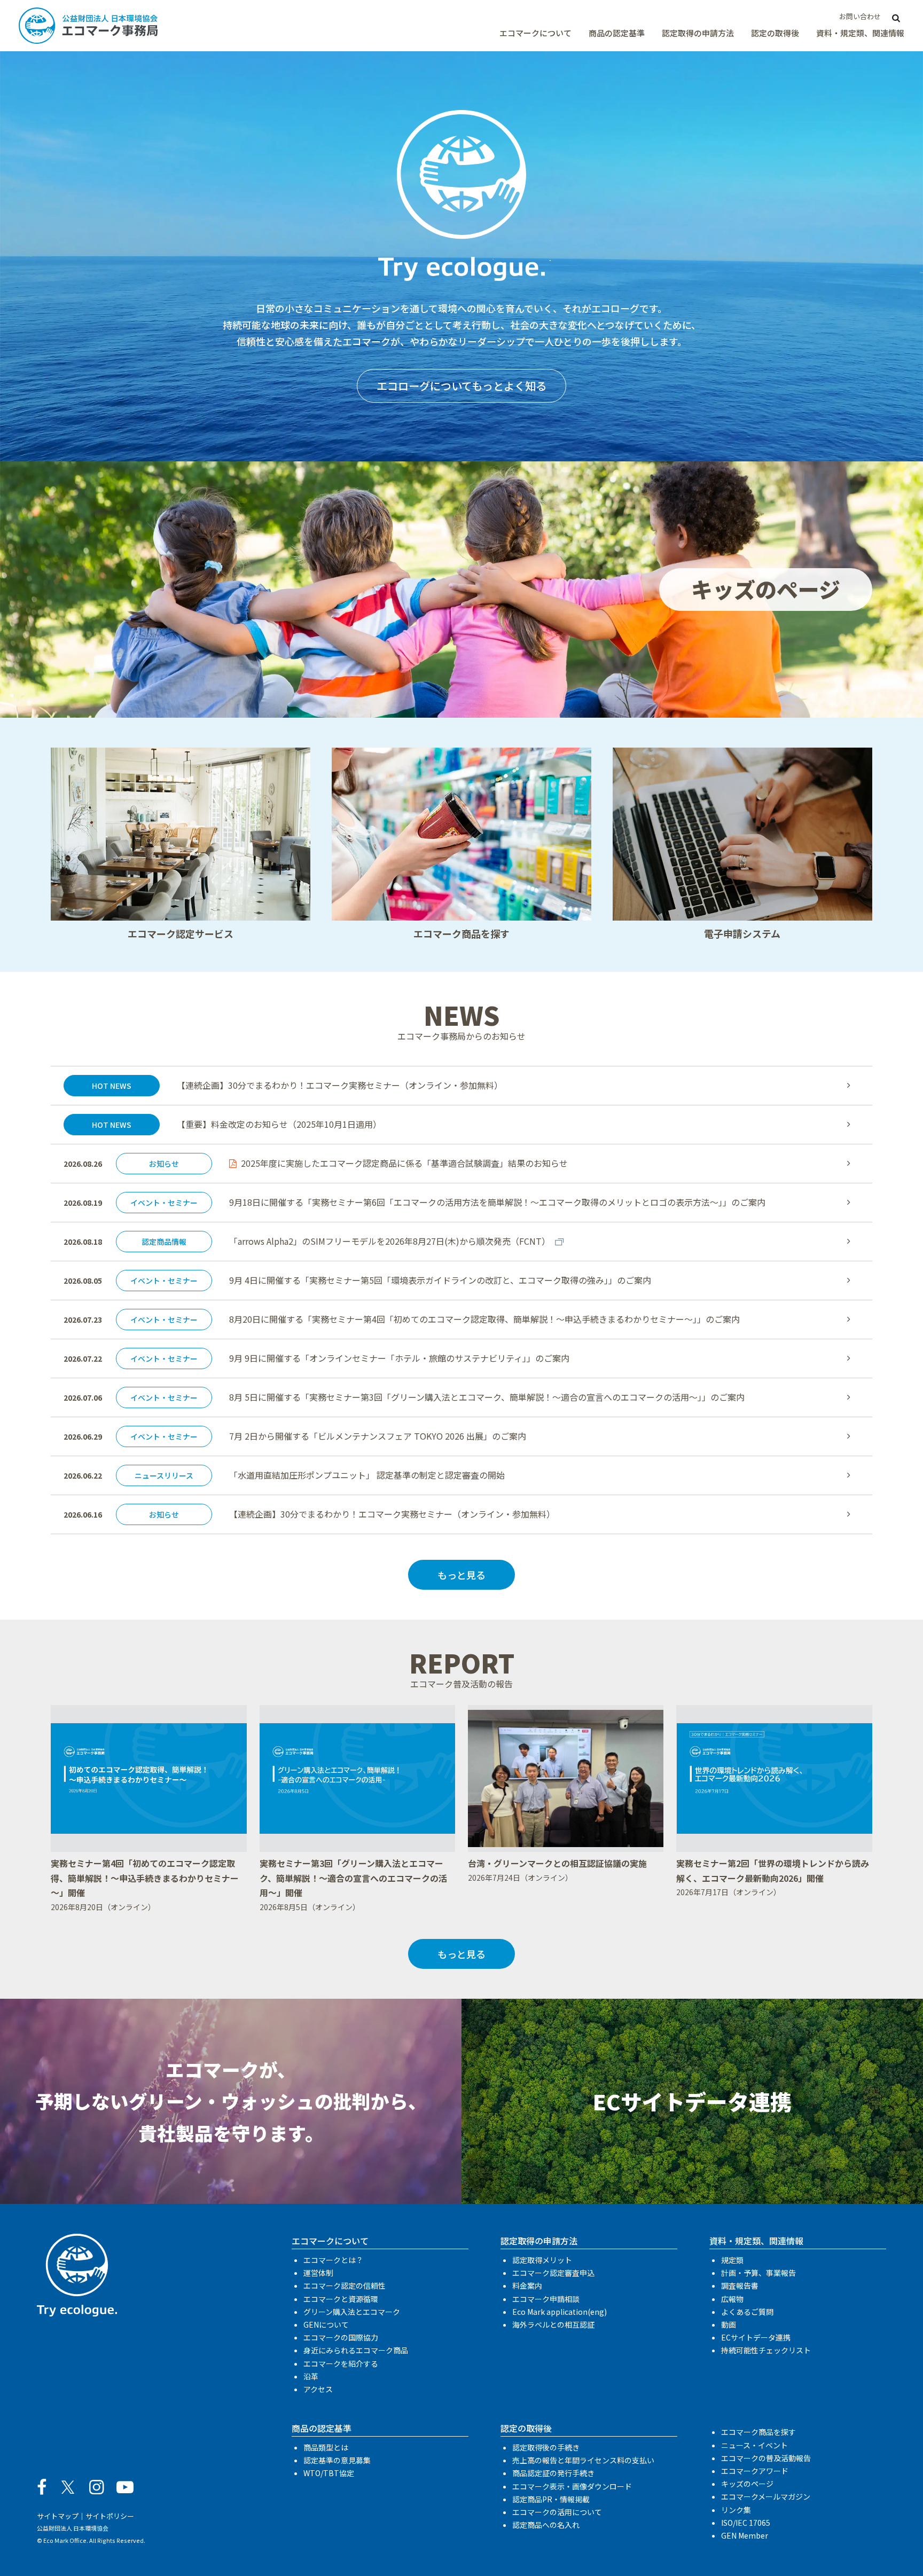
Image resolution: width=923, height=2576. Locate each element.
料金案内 (527, 2286)
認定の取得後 (775, 33)
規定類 (732, 2260)
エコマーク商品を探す (758, 2432)
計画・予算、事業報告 (758, 2273)
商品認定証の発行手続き (553, 2473)
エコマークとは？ (333, 2260)
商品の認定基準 (617, 33)
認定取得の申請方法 (698, 33)
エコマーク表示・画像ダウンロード (572, 2486)
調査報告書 (740, 2286)
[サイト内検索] (896, 17)
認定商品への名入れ (546, 2525)
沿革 (311, 2376)
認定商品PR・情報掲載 (551, 2499)
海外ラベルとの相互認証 (553, 2324)
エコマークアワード (755, 2471)
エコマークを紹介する (341, 2363)
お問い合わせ (860, 16)
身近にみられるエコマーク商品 (356, 2350)
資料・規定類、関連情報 (860, 33)
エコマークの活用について (557, 2512)
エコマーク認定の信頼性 (345, 2286)
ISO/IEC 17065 (746, 2523)
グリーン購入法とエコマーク (352, 2312)
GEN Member (745, 2535)
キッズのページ (747, 2484)
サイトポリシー (110, 2516)
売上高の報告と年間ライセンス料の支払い (583, 2460)
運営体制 (318, 2273)
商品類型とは (326, 2447)
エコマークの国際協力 (341, 2337)
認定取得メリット (542, 2260)
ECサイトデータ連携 (756, 2337)
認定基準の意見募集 (337, 2460)
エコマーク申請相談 (546, 2299)
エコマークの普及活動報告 (766, 2458)
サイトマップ (58, 2516)
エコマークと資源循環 (341, 2299)
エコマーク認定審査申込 (553, 2273)
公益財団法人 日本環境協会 (73, 2528)
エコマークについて (535, 33)
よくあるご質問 (747, 2312)
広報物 (732, 2299)
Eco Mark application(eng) (560, 2312)
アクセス (318, 2389)
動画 (729, 2324)
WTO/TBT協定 (329, 2473)
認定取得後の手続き (546, 2447)
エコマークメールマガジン (766, 2496)
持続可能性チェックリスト (766, 2350)
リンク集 (736, 2510)
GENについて (326, 2324)
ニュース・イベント (754, 2445)
